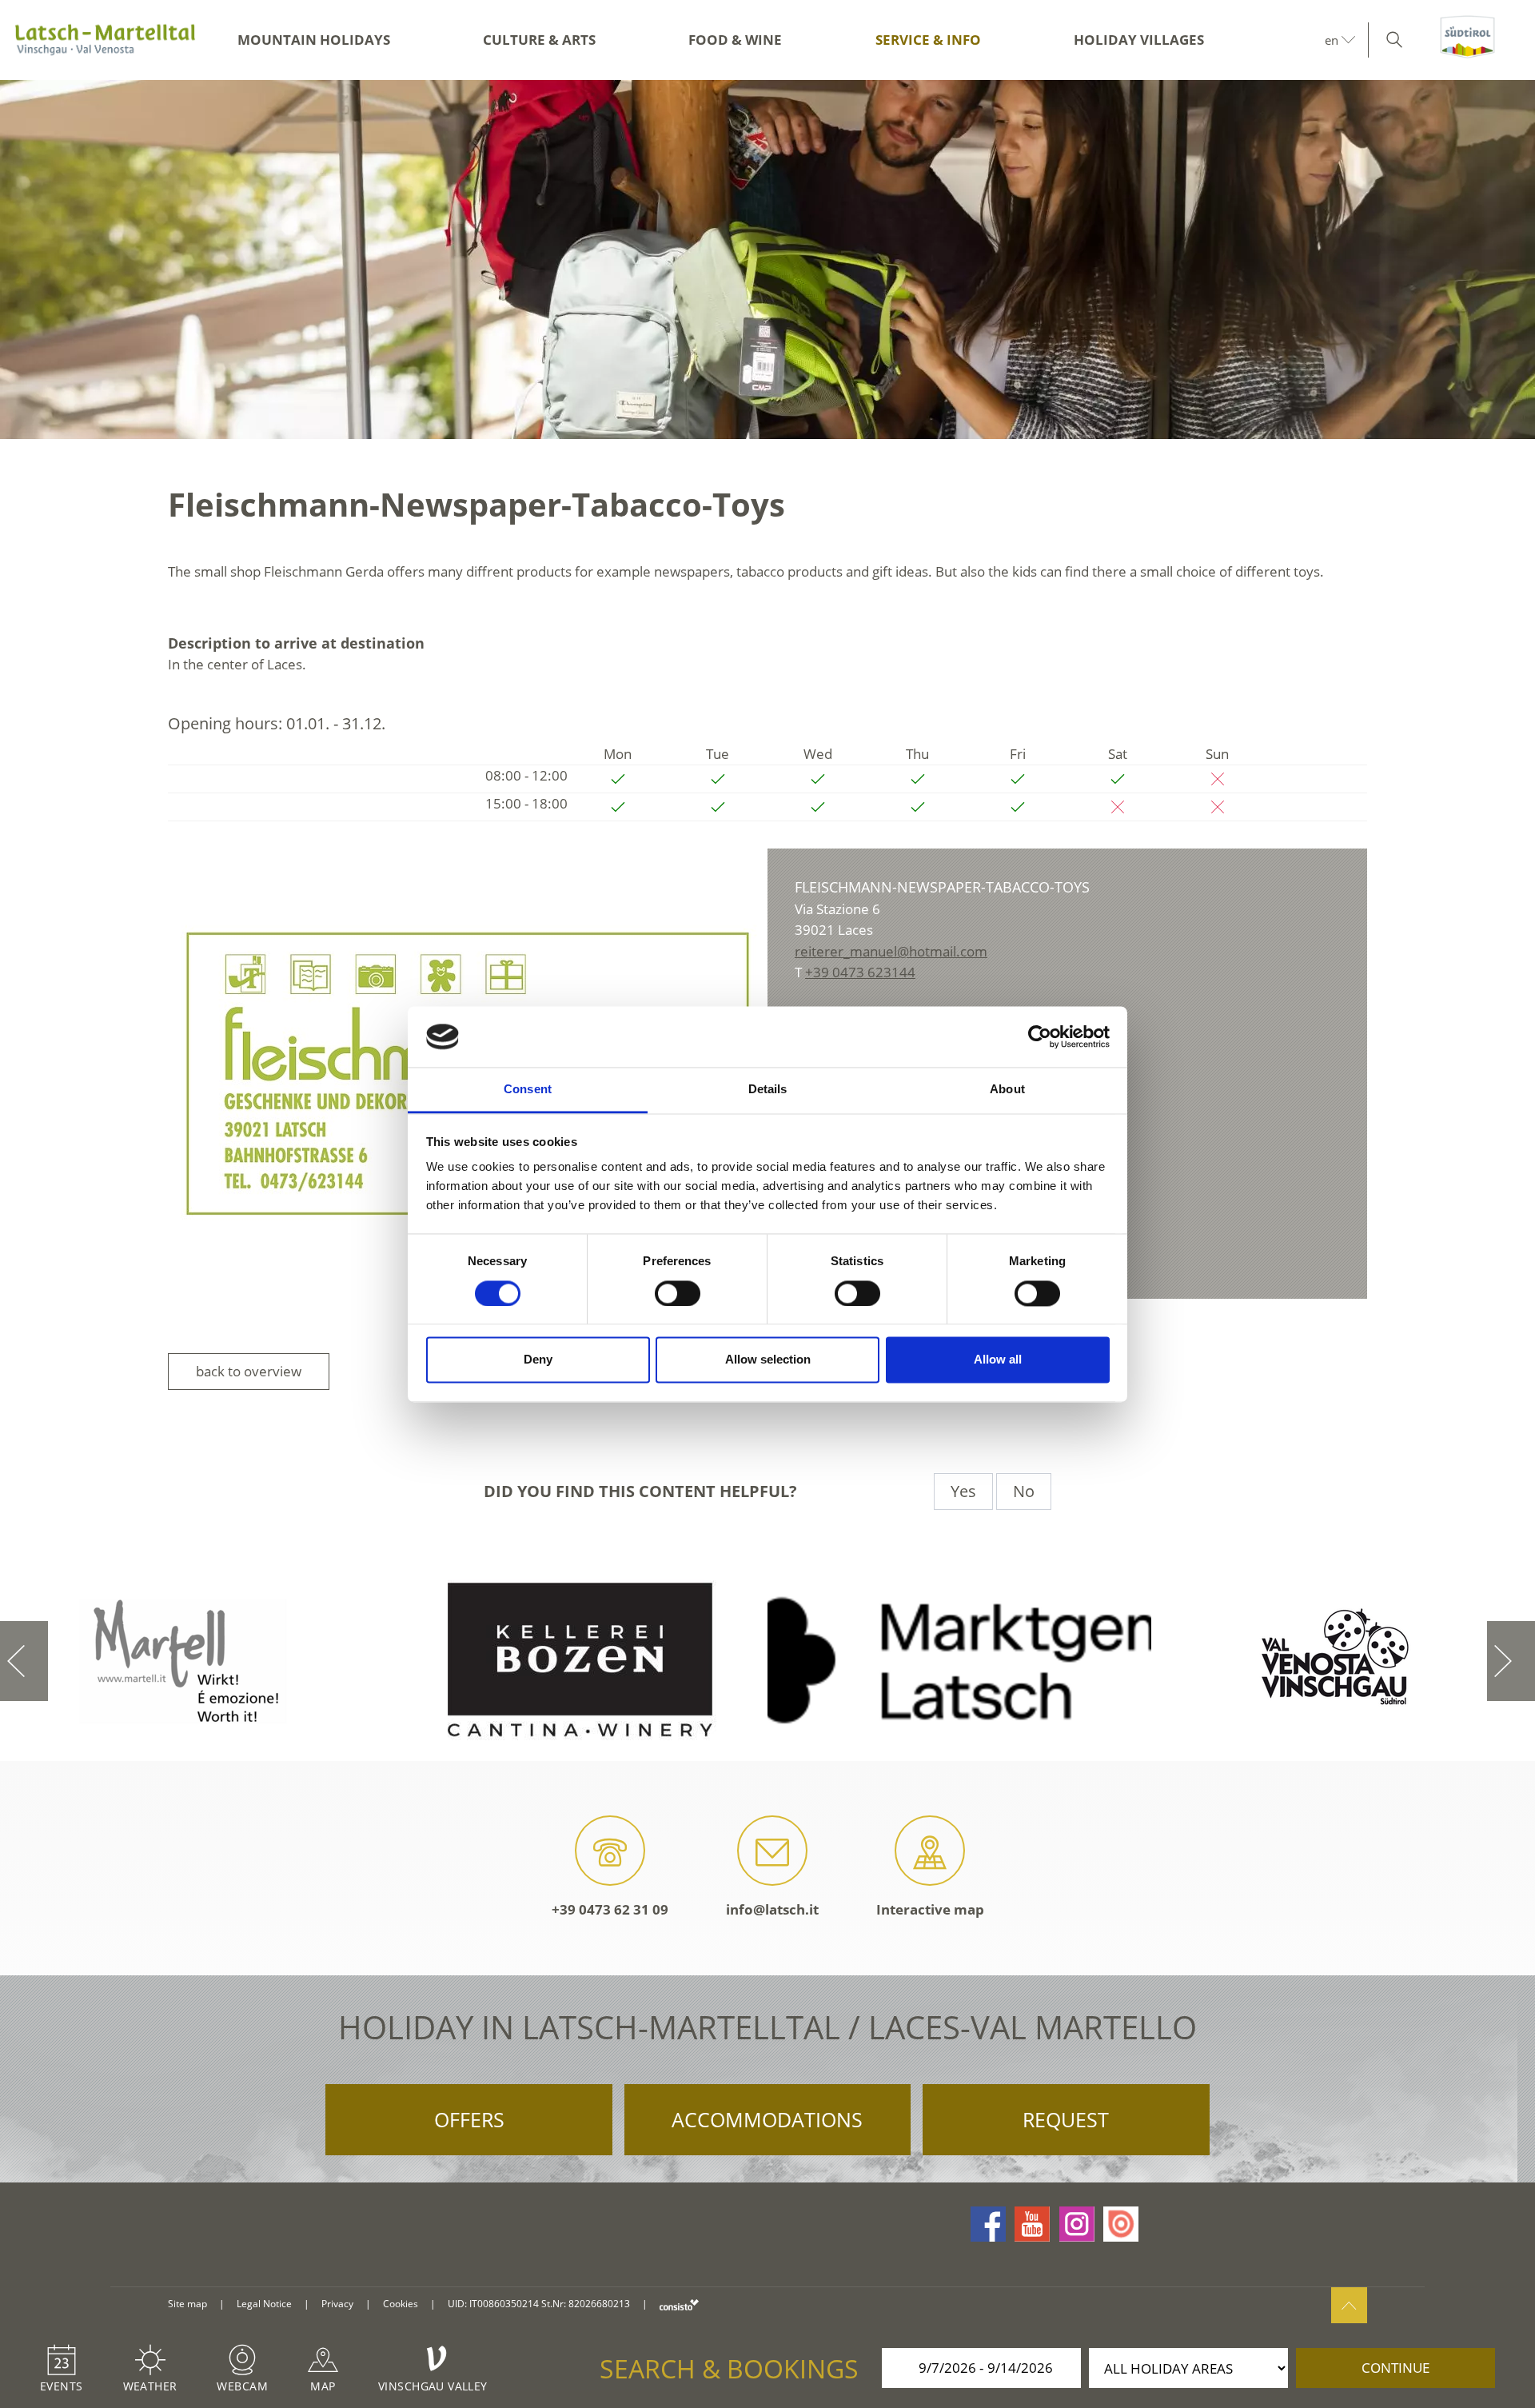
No (1024, 1491)
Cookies (401, 2304)
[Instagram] (1077, 2224)
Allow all (998, 1360)
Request (1066, 2119)
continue (1395, 2368)
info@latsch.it (772, 1909)
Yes (963, 1491)
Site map (187, 2304)
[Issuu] (1121, 2224)
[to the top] (1349, 2305)
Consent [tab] (528, 1090)
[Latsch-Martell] (105, 40)
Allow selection (768, 1360)
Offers (469, 2119)
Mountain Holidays (314, 40)
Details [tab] (768, 1090)
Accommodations (767, 2119)
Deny (538, 1360)
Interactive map (930, 1909)
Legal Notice (264, 2304)
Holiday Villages (1139, 40)
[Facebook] (988, 2224)
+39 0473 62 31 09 (610, 1909)
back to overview (249, 1371)
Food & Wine (735, 40)
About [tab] (1007, 1090)
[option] (767, 260)
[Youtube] (1032, 2224)
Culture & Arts (539, 40)
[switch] (678, 1293)
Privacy (337, 2304)
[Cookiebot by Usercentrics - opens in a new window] (1040, 1036)
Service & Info (928, 40)
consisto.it (679, 2304)
